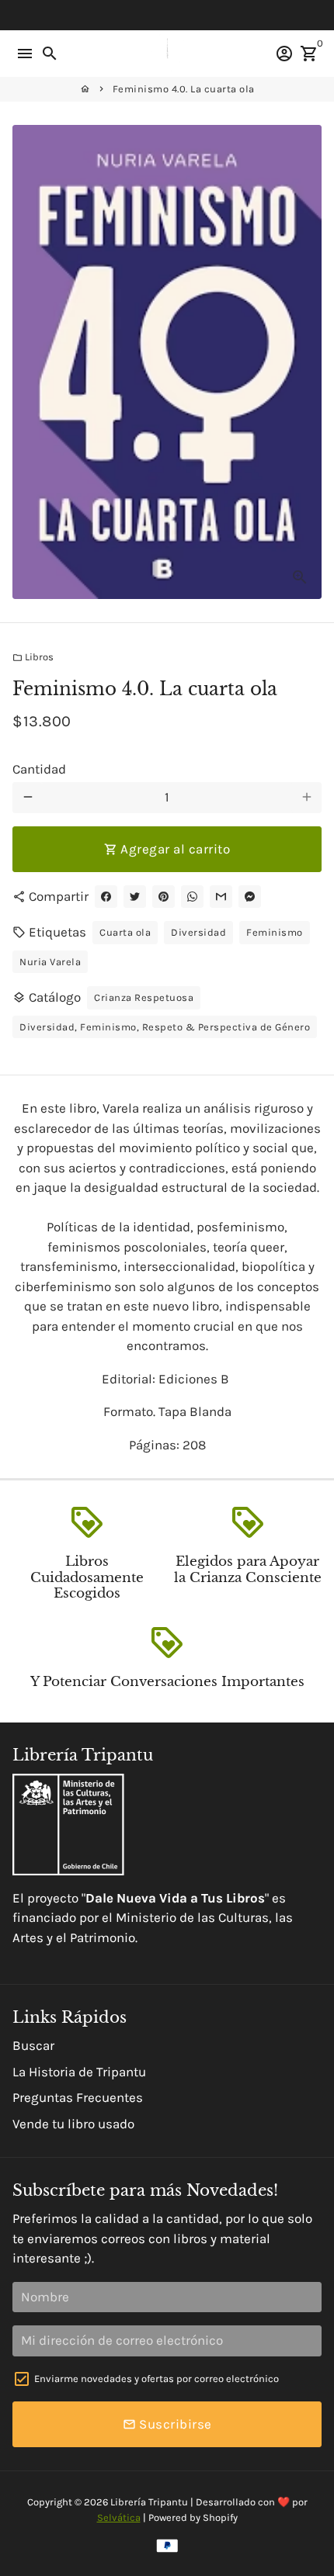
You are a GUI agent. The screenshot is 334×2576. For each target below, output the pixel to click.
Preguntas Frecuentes (78, 2097)
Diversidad (198, 932)
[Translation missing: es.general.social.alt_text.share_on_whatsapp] (192, 897)
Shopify (220, 2517)
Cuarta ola (125, 932)
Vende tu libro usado (73, 2124)
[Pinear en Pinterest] (164, 897)
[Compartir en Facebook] (106, 897)
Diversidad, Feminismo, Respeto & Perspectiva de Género (165, 1027)
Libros (33, 657)
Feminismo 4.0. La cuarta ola (184, 89)
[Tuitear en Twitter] (135, 897)
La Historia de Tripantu (79, 2072)
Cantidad (39, 769)
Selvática (119, 2517)
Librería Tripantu (149, 2502)
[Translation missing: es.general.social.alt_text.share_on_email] (221, 897)
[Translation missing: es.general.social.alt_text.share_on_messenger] (250, 897)
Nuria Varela (50, 962)
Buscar (33, 2045)
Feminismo (275, 932)
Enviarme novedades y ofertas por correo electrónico (157, 2379)
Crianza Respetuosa (144, 997)
